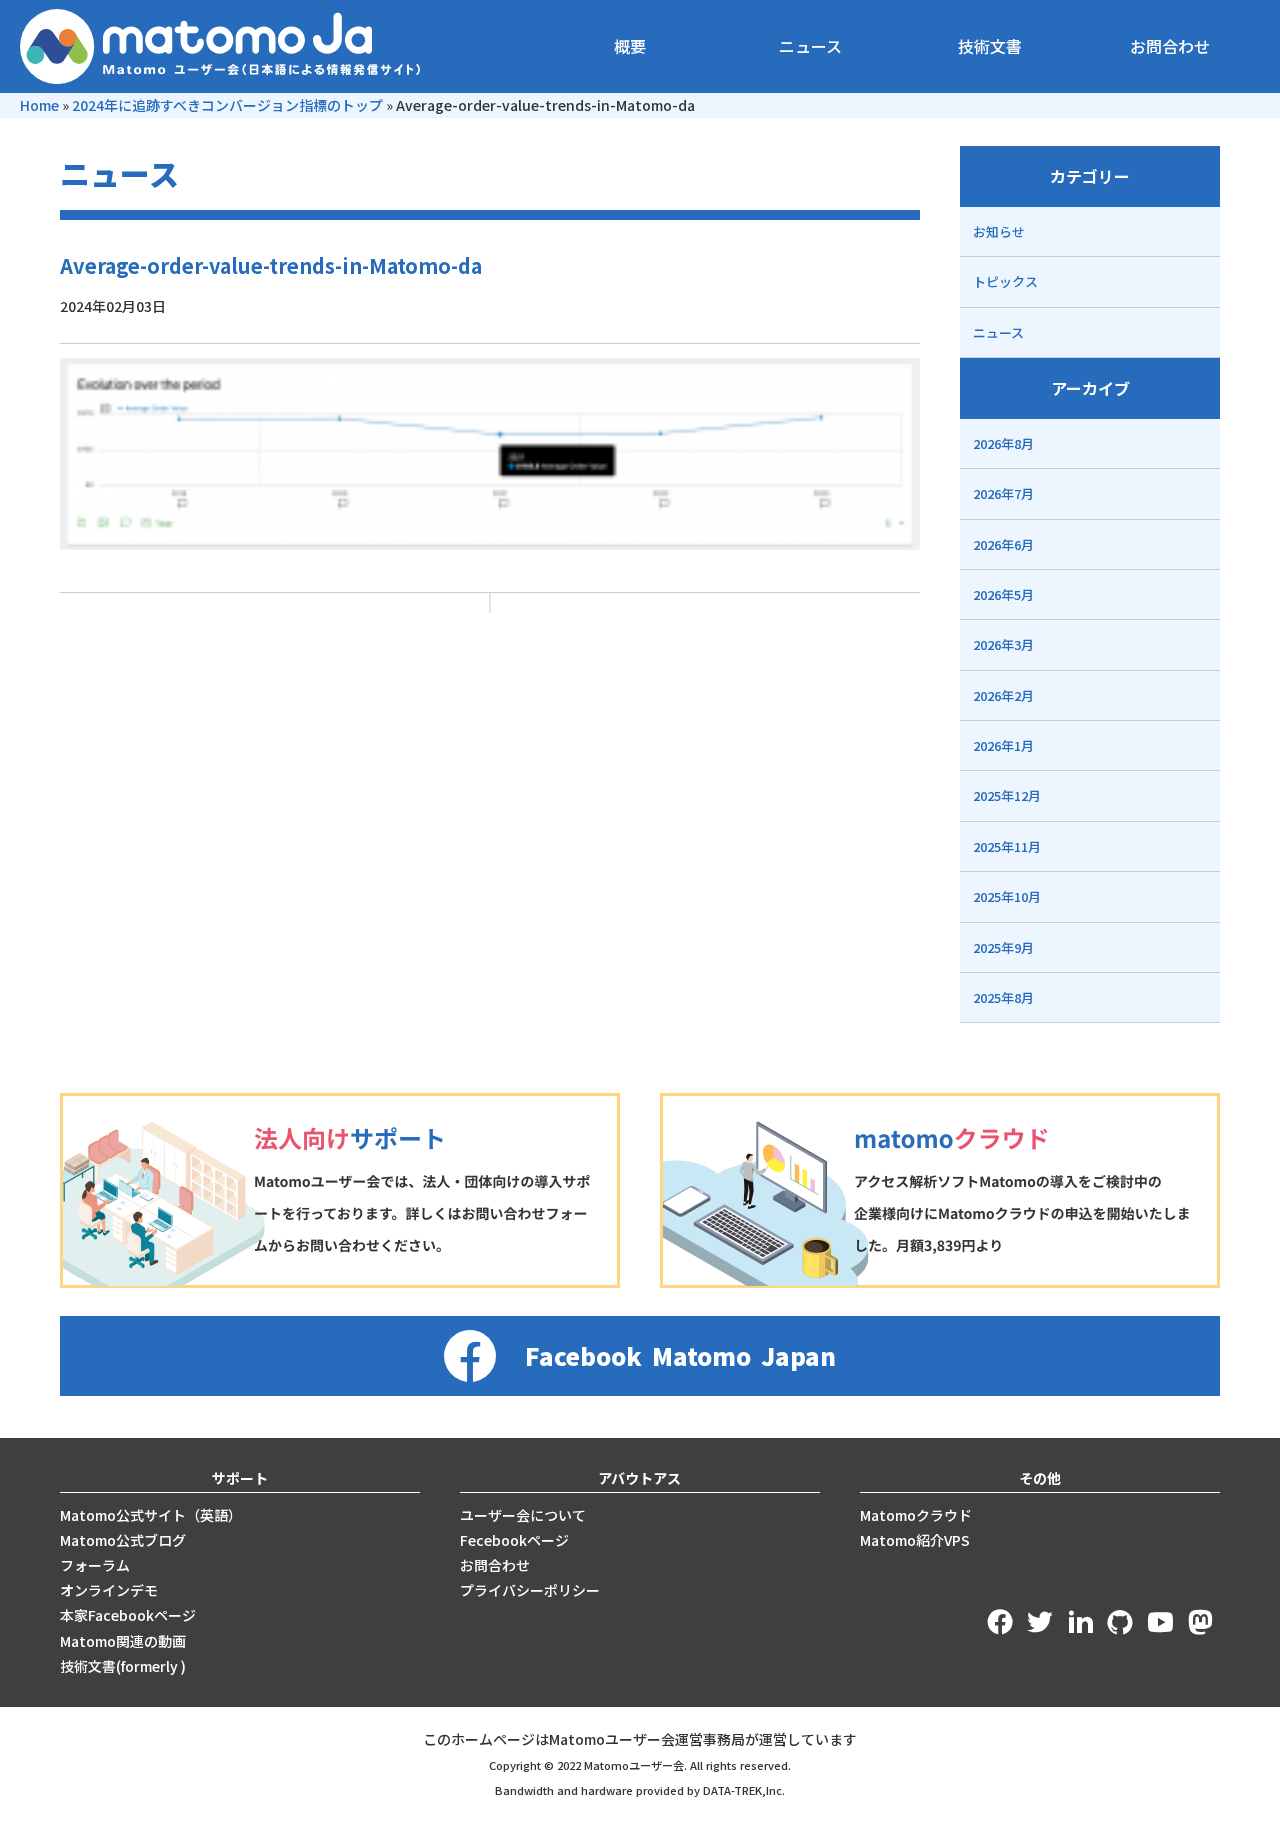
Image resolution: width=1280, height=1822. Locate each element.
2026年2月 (1003, 695)
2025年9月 (1003, 947)
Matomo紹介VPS (915, 1540)
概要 (630, 46)
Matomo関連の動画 (123, 1641)
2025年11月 (1007, 846)
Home (39, 105)
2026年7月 (1003, 493)
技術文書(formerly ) (123, 1666)
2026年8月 (1003, 443)
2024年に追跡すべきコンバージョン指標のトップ (227, 105)
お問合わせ (1170, 46)
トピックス (1005, 281)
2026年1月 (1003, 745)
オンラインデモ (109, 1590)
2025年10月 (1007, 896)
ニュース (810, 46)
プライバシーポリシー (530, 1590)
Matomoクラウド (916, 1515)
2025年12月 (1007, 795)
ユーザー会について (523, 1515)
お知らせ (999, 231)
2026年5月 (1003, 594)
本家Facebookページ (128, 1615)
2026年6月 (1003, 544)
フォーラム (95, 1565)
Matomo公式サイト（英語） (151, 1515)
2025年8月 (1003, 997)
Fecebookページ (514, 1540)
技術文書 (990, 46)
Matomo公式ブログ (123, 1540)
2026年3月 (1003, 644)
